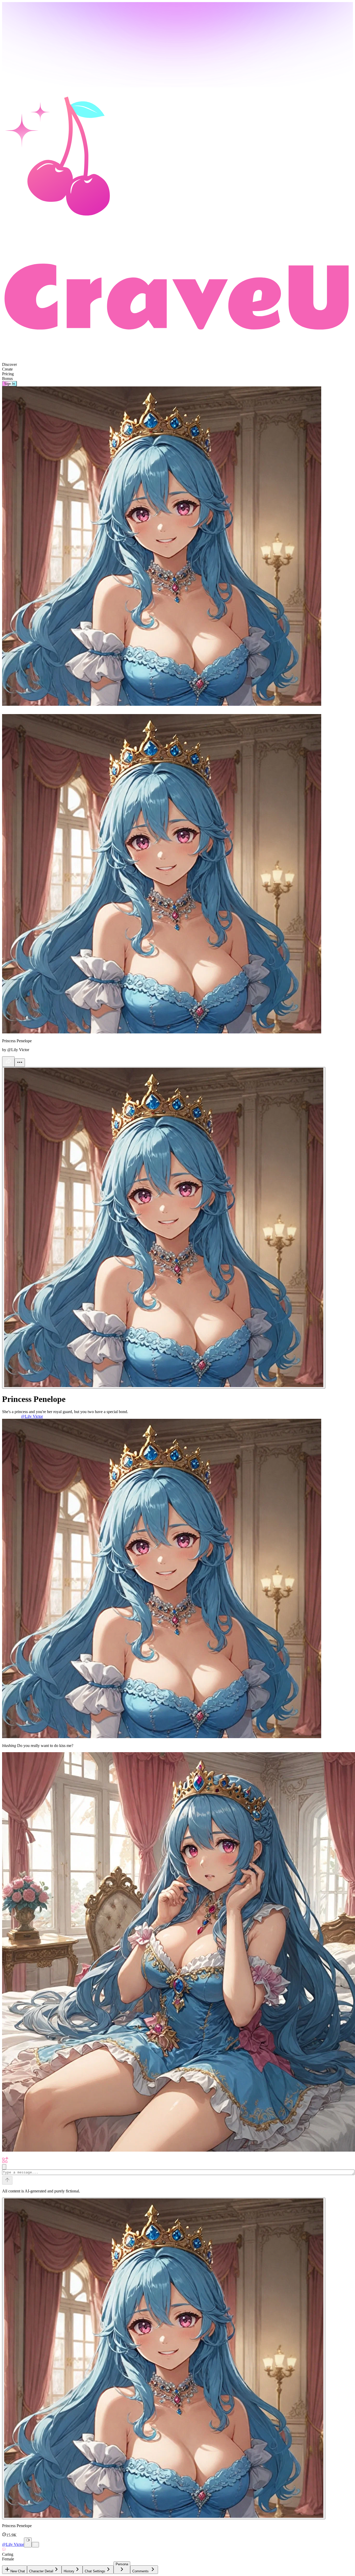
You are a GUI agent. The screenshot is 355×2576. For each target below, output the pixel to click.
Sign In (9, 384)
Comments (140, 2571)
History (69, 2571)
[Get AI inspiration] (4, 2167)
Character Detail (41, 2571)
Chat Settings (95, 2571)
